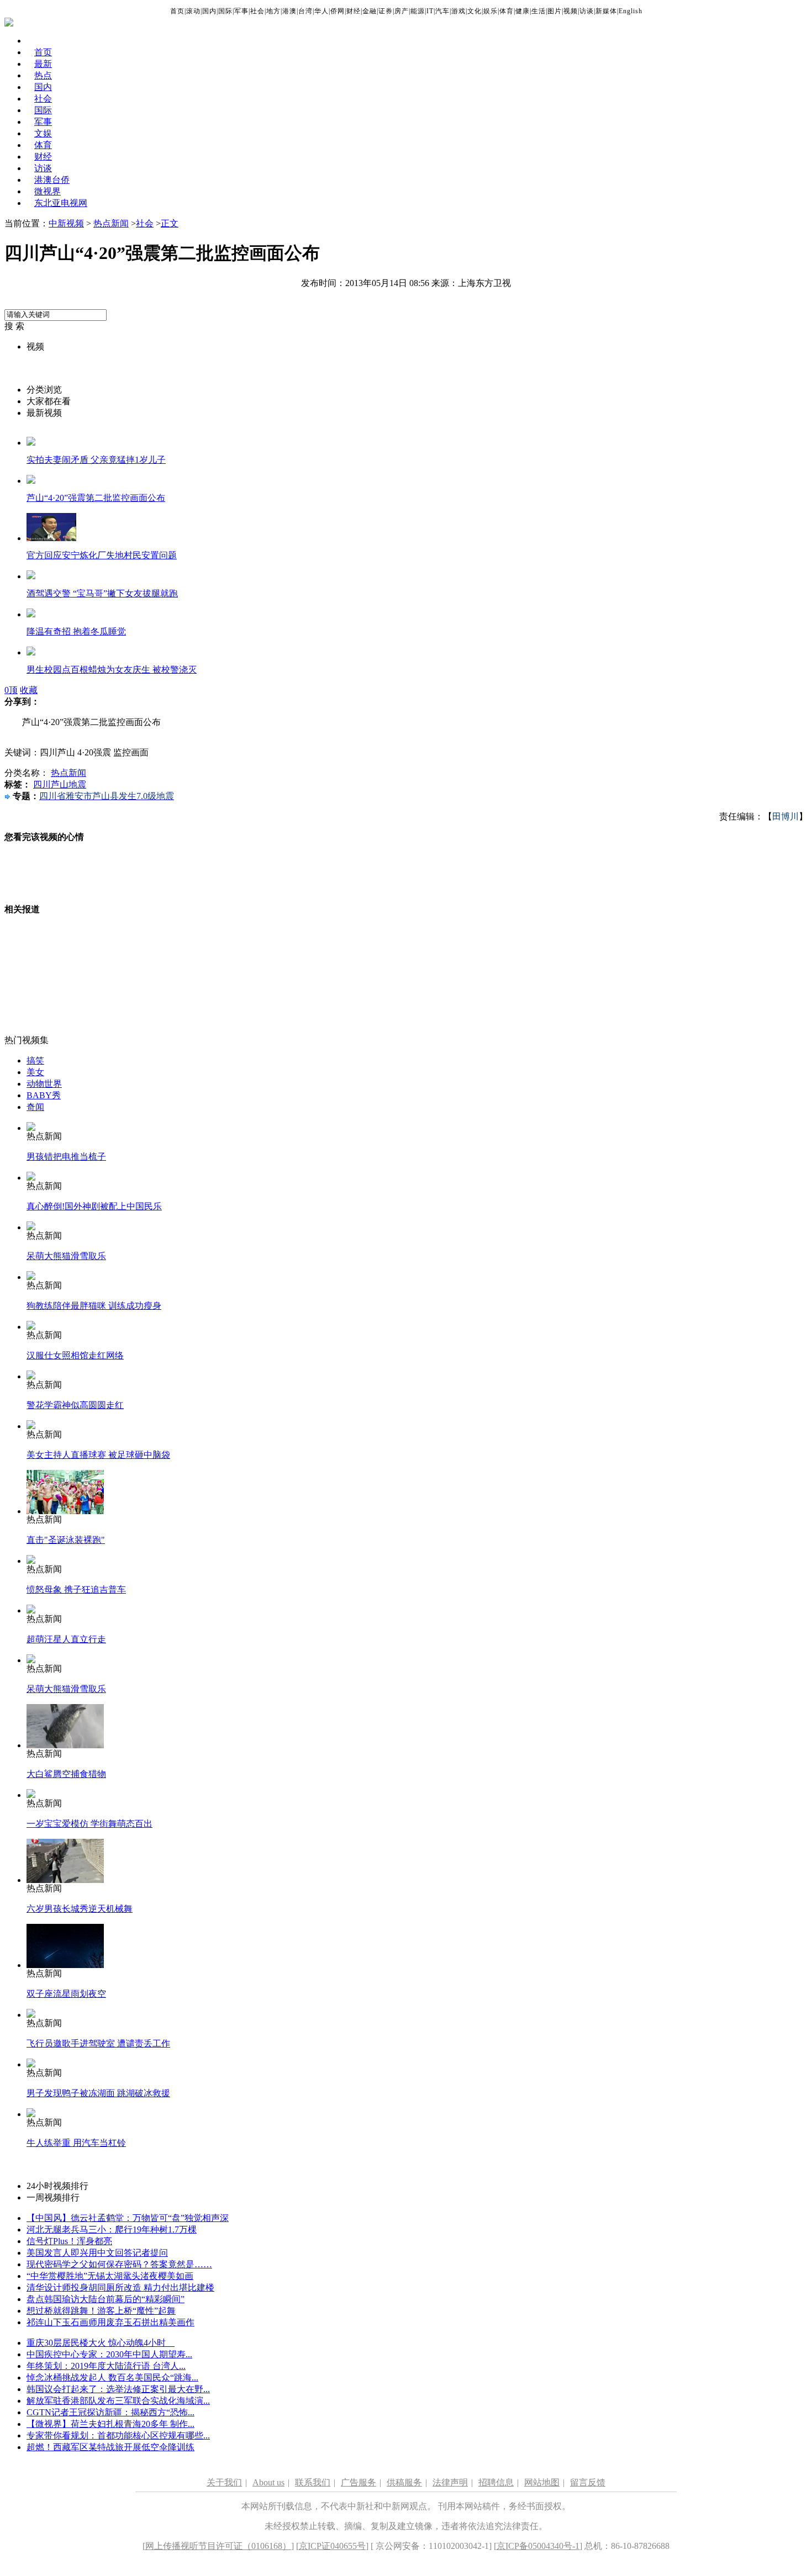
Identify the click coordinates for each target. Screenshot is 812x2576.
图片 (555, 11)
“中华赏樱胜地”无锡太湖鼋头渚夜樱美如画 (110, 2276)
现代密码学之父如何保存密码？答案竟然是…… (119, 2264)
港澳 (289, 11)
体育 (507, 11)
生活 (539, 11)
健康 (523, 11)
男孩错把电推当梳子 (66, 1157)
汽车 (442, 11)
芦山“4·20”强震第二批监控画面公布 (96, 498)
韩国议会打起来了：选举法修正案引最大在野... (118, 2389)
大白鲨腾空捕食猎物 (66, 1774)
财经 (354, 11)
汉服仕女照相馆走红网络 (75, 1355)
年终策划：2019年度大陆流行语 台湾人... (106, 2366)
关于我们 (224, 2482)
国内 (209, 11)
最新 (43, 64)
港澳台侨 (52, 180)
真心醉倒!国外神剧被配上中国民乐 (94, 1206)
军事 (241, 11)
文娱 (43, 133)
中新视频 (66, 223)
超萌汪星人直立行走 (66, 1639)
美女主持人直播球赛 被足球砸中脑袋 (98, 1455)
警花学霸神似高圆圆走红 (75, 1405)
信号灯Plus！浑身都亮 (69, 2241)
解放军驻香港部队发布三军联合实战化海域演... (118, 2401)
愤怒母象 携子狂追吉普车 (76, 1589)
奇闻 (35, 1107)
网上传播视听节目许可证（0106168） (218, 2546)
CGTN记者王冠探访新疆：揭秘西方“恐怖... (110, 2412)
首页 (177, 11)
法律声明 (450, 2482)
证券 (386, 11)
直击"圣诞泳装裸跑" (66, 1540)
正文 (170, 223)
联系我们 (313, 2482)
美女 (35, 1072)
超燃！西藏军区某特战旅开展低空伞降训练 (110, 2447)
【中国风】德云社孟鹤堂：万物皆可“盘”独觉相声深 (128, 2218)
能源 (418, 11)
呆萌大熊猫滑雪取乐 (66, 1256)
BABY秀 (44, 1095)
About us (268, 2482)
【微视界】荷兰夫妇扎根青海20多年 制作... (110, 2424)
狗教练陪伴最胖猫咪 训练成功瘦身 (94, 1306)
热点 (43, 75)
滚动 (193, 11)
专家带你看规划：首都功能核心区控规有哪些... (118, 2435)
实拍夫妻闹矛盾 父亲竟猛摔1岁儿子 (96, 460)
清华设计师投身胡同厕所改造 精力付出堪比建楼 (120, 2287)
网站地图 (542, 2482)
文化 (474, 11)
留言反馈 (588, 2482)
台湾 (305, 11)
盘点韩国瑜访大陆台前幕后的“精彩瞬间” (106, 2299)
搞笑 (35, 1060)
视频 (571, 11)
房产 (402, 11)
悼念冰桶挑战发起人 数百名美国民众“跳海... (112, 2377)
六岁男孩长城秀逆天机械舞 (80, 1909)
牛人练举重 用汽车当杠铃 (76, 2143)
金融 (370, 11)
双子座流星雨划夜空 (66, 1994)
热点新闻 (111, 223)
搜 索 (14, 326)
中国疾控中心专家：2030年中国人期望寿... (109, 2354)
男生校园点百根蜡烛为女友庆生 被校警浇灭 (112, 670)
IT (430, 11)
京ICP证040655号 (332, 2546)
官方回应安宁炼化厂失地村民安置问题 (102, 555)
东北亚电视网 (61, 203)
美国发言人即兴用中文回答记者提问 (97, 2253)
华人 (321, 11)
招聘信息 (496, 2482)
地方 (273, 11)
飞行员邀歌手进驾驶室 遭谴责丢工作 (98, 2043)
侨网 (338, 11)
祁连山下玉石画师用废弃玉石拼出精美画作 (110, 2322)
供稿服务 (404, 2482)
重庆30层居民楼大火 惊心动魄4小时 (101, 2343)
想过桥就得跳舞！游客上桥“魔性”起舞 (101, 2311)
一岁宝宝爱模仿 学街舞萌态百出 (89, 1824)
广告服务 (358, 2482)
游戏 (458, 11)
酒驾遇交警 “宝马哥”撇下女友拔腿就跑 (102, 593)
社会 (257, 11)
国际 (225, 11)
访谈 (587, 11)
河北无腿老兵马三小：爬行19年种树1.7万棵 (112, 2229)
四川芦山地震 (60, 784)
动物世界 (44, 1084)
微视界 (48, 191)
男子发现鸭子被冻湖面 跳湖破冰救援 (98, 2093)
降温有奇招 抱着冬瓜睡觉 (76, 631)
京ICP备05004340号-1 (538, 2546)
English (631, 11)
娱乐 (491, 11)
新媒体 (606, 11)
